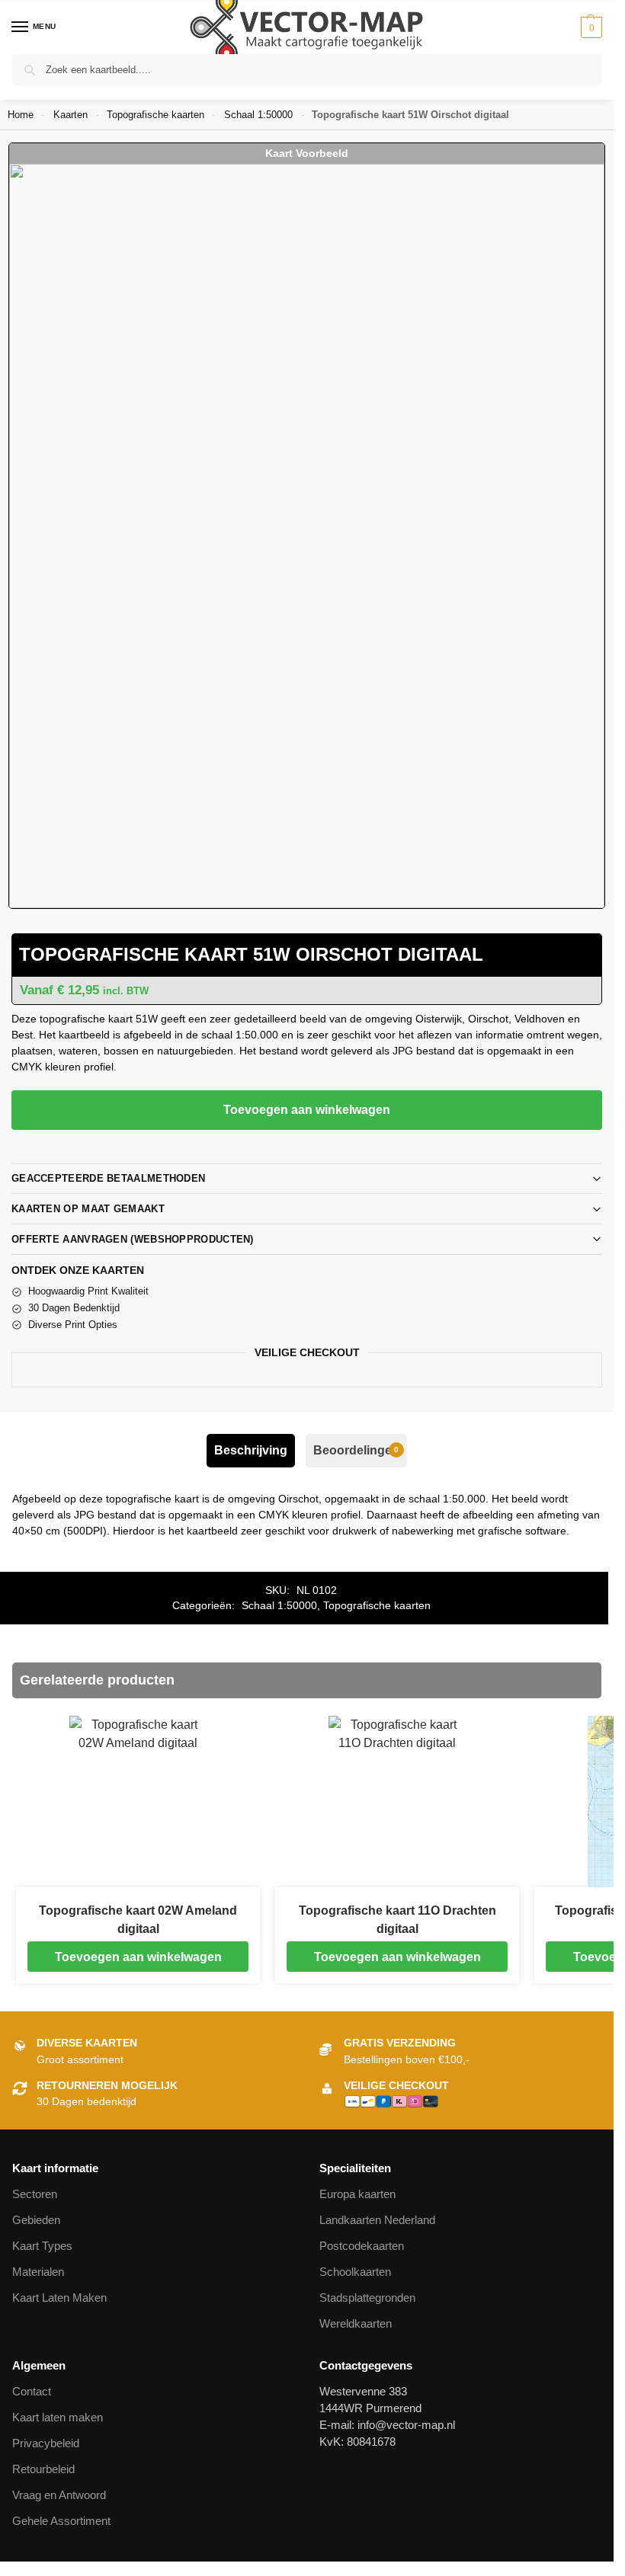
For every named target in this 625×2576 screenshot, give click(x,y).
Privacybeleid (46, 2443)
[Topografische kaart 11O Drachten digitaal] (397, 1802)
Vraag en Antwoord (59, 2495)
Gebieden (36, 2220)
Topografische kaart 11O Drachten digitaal (397, 1920)
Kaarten (71, 115)
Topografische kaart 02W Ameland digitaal (138, 1920)
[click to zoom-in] (307, 536)
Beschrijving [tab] (251, 1450)
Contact (32, 2392)
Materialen (38, 2272)
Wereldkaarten (356, 2324)
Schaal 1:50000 (258, 115)
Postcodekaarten (362, 2246)
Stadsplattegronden (367, 2298)
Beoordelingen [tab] (356, 1450)
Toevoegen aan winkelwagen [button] (138, 1957)
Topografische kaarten (155, 115)
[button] (590, 27)
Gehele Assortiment (61, 2521)
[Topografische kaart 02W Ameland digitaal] (138, 1802)
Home (21, 115)
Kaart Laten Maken (59, 2298)
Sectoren (35, 2194)
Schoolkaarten (355, 2272)
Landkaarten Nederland (377, 2220)
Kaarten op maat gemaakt (88, 1209)
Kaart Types (42, 2246)
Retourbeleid (43, 2469)
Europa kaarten (357, 2194)
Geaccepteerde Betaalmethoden (108, 1178)
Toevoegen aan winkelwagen (307, 1110)
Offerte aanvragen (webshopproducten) (133, 1239)
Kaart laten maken (58, 2418)
